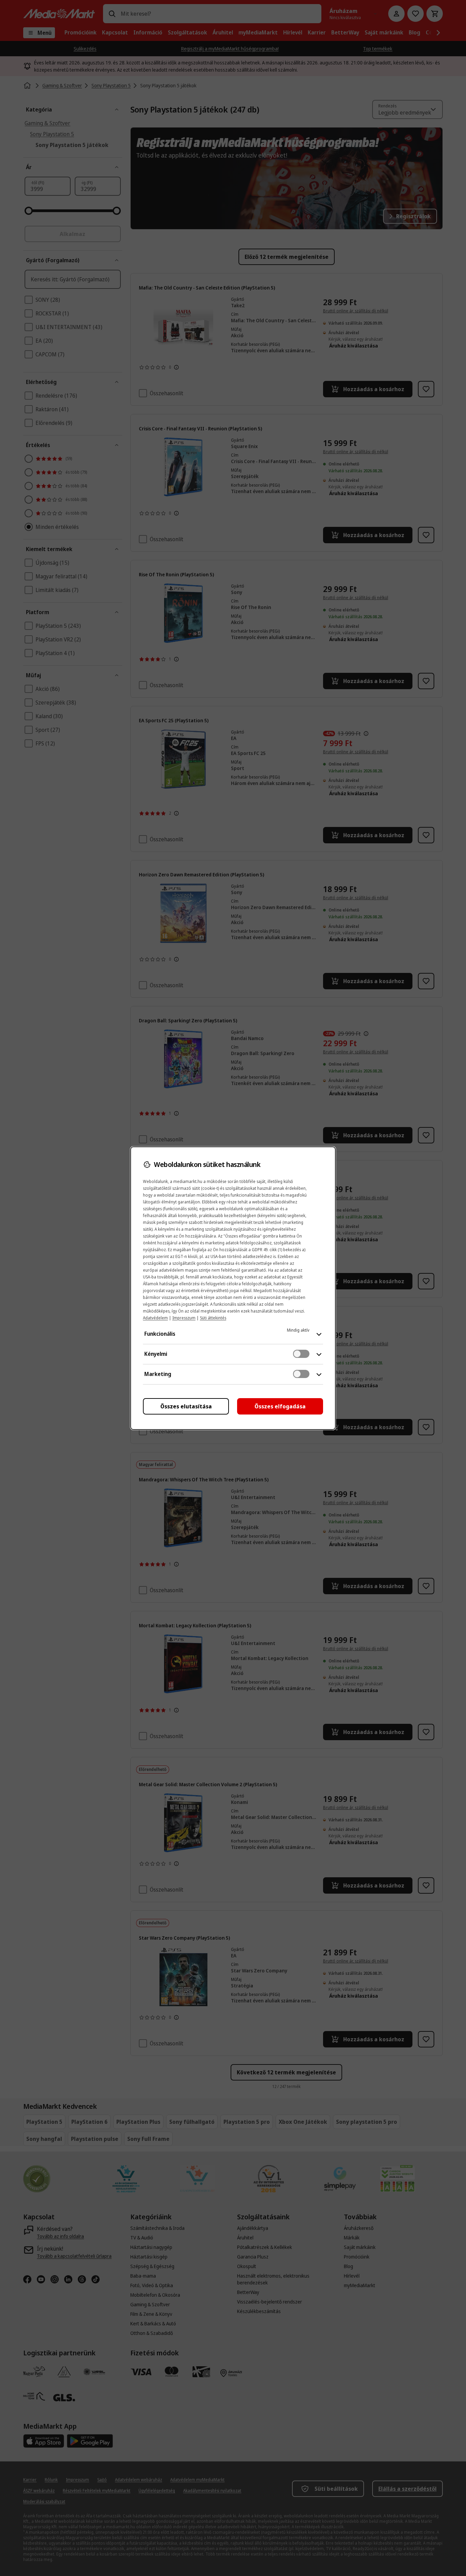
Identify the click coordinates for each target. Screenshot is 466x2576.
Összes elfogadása (280, 1406)
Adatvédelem (155, 1318)
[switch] (301, 1354)
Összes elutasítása (186, 1406)
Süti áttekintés (213, 1318)
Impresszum (184, 1318)
